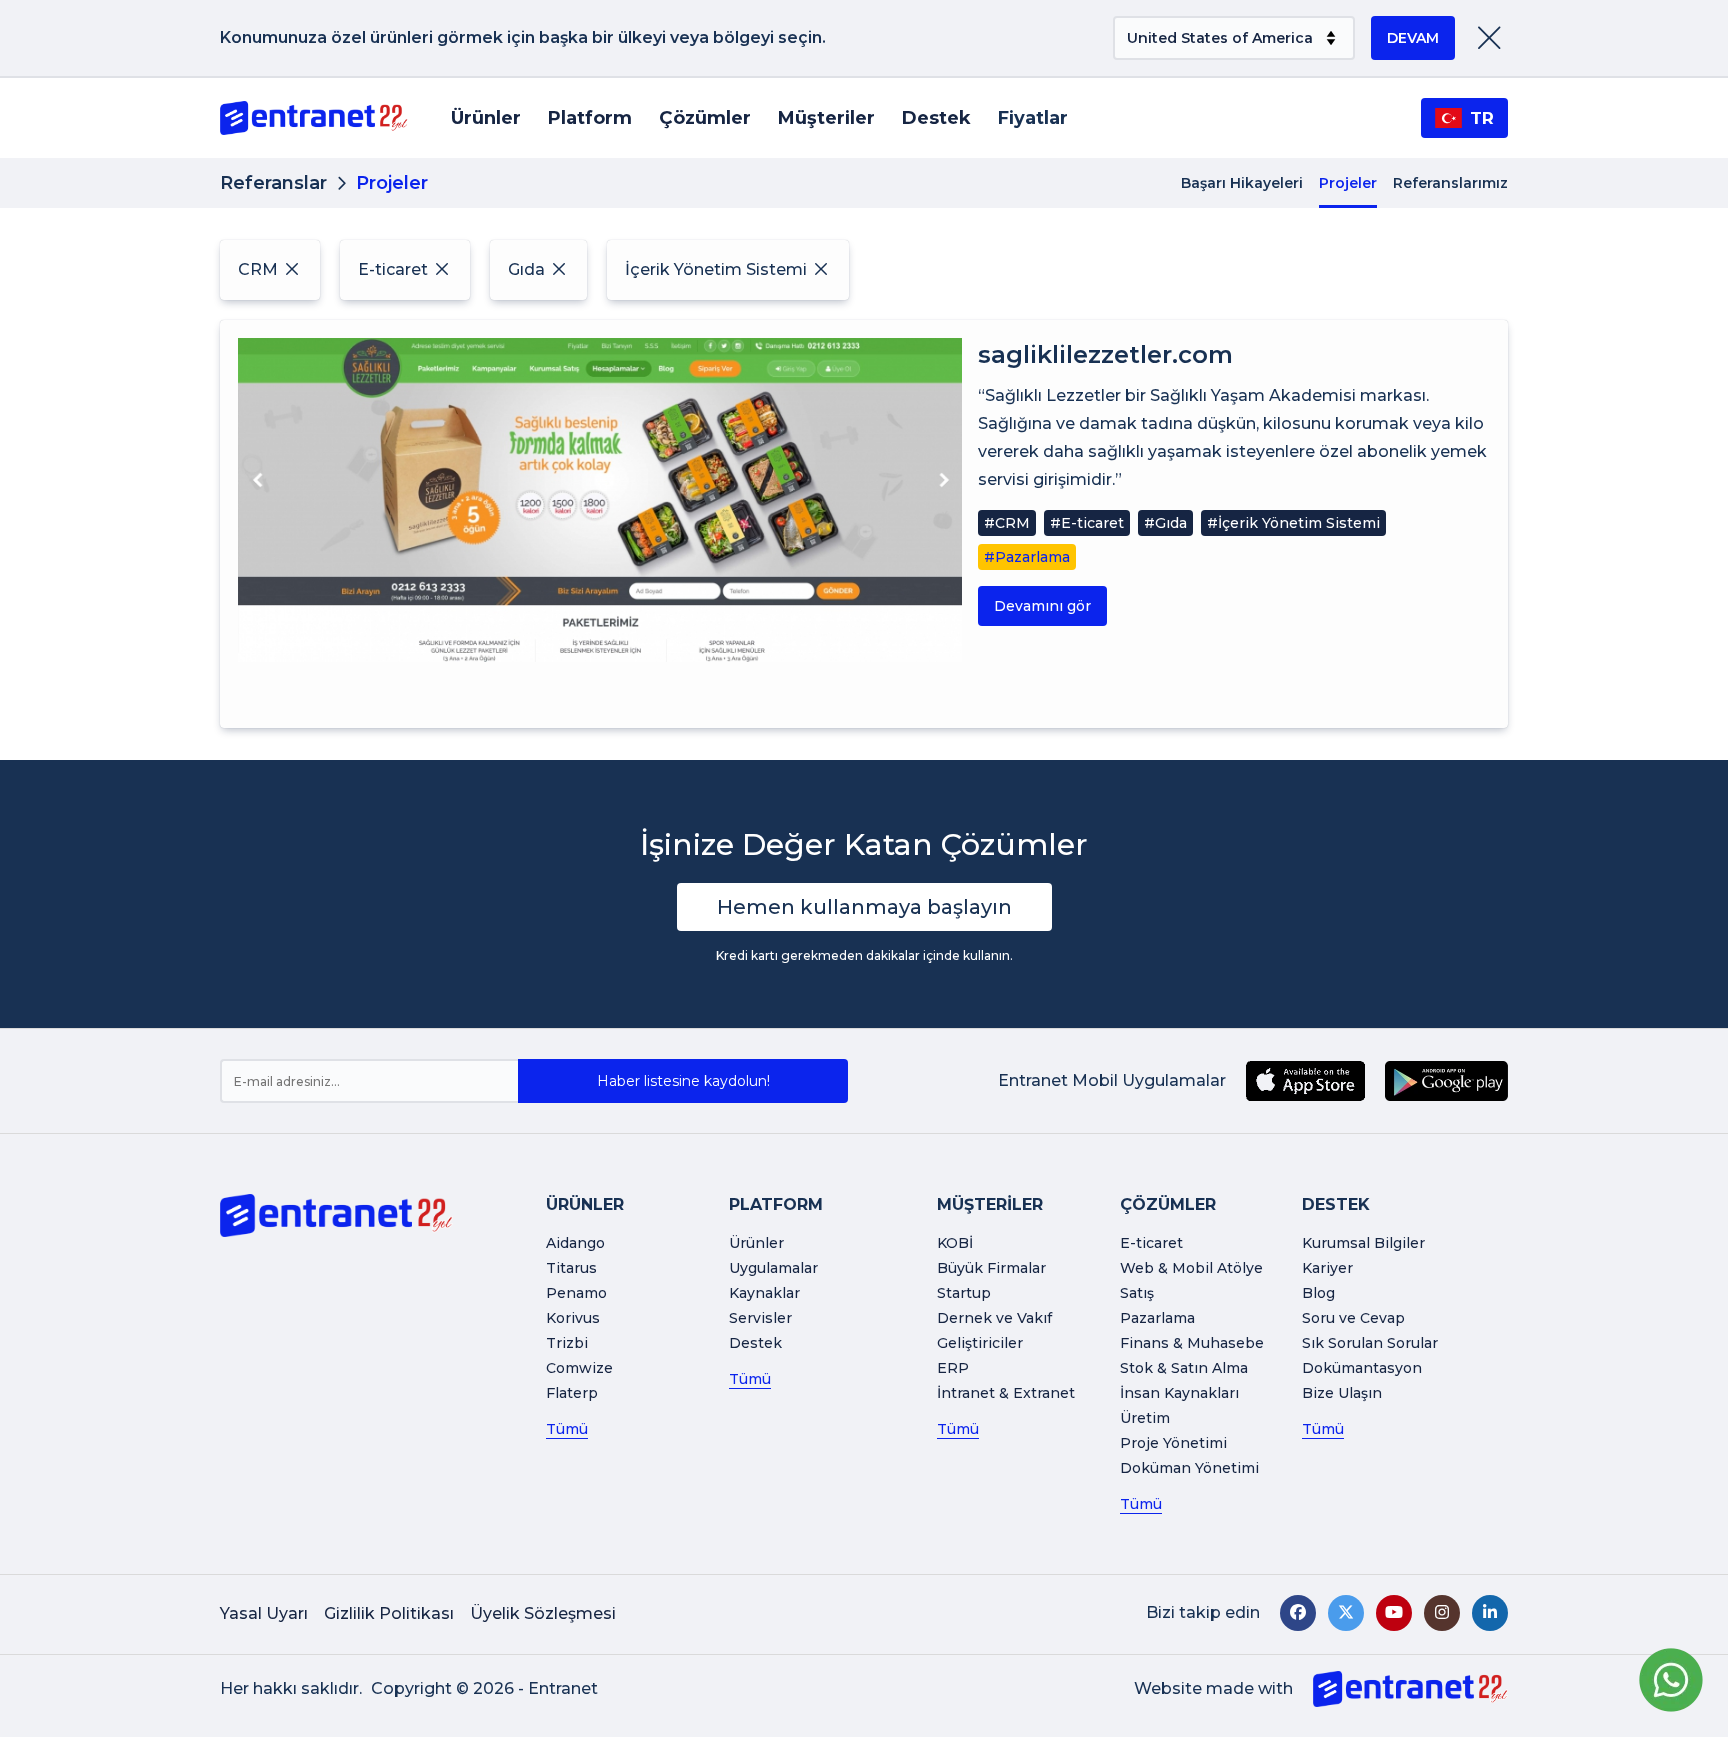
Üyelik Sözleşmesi (543, 1613)
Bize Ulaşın (1342, 1393)
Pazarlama (1157, 1318)
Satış (1137, 1293)
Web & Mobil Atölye (1191, 1268)
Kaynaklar (764, 1293)
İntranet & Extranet (1006, 1393)
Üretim (1145, 1418)
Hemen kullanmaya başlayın (864, 907)
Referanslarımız (1450, 183)
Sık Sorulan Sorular (1370, 1343)
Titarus (571, 1268)
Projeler (1348, 183)
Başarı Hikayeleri (1242, 183)
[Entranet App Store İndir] (1305, 1081)
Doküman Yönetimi (1189, 1468)
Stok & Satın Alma (1184, 1368)
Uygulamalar (773, 1268)
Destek (936, 118)
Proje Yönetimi (1173, 1443)
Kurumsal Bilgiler (1363, 1243)
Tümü (567, 1429)
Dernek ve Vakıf (994, 1318)
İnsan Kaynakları (1179, 1393)
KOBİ (955, 1243)
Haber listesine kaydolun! (683, 1081)
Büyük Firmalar (991, 1268)
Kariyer (1327, 1268)
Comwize (579, 1368)
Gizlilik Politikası (389, 1613)
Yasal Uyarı (264, 1613)
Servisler (760, 1318)
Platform (590, 118)
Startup (964, 1293)
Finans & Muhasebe (1192, 1343)
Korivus (573, 1318)
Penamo (576, 1293)
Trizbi (567, 1343)
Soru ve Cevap (1353, 1318)
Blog (1318, 1293)
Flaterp (572, 1393)
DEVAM (1413, 38)
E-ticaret (1151, 1243)
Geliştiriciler (980, 1343)
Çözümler (705, 118)
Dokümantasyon (1362, 1368)
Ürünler (486, 118)
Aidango (575, 1243)
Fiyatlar (1033, 118)
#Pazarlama (1027, 557)
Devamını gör (1042, 606)
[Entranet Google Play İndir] (1446, 1081)
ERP (953, 1368)
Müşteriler (826, 118)
